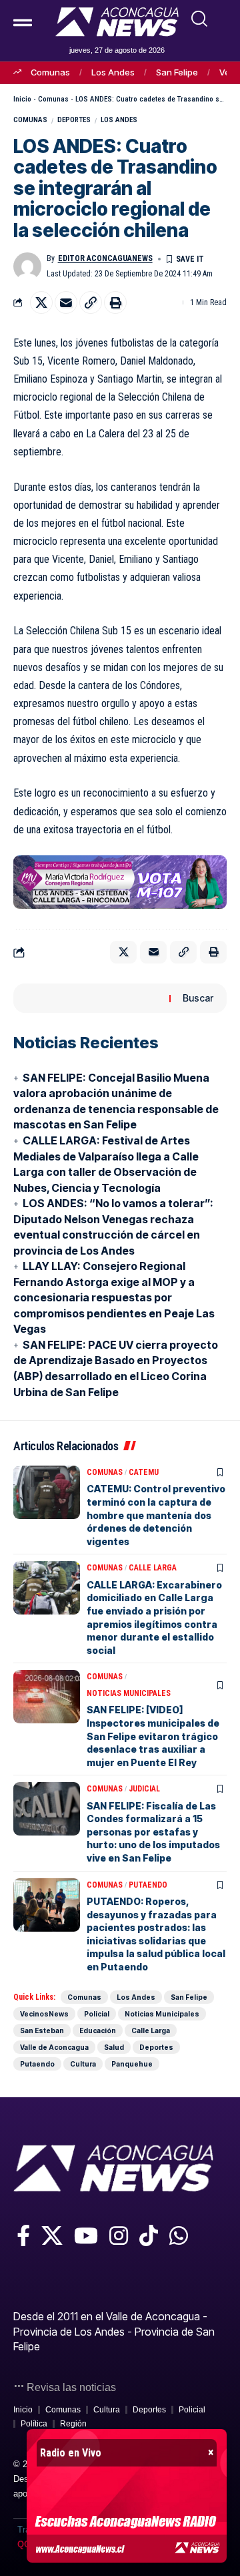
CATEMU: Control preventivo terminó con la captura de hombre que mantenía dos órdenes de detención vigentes (156, 1515)
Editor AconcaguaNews (105, 258)
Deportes (74, 120)
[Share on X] (41, 302)
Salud (114, 2047)
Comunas (50, 72)
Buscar (198, 998)
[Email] (66, 302)
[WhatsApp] (179, 2235)
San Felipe (177, 72)
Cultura (83, 2064)
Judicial (144, 1789)
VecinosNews (44, 2014)
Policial (97, 2014)
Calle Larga (153, 1568)
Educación (98, 2030)
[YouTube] (86, 2235)
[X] (52, 2235)
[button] (199, 19)
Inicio (22, 99)
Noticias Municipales (129, 1693)
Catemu (144, 1472)
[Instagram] (119, 2235)
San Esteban (42, 2030)
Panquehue (132, 2064)
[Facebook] (23, 2235)
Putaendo (148, 1885)
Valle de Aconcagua (54, 2047)
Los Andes (113, 72)
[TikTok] (149, 2235)
